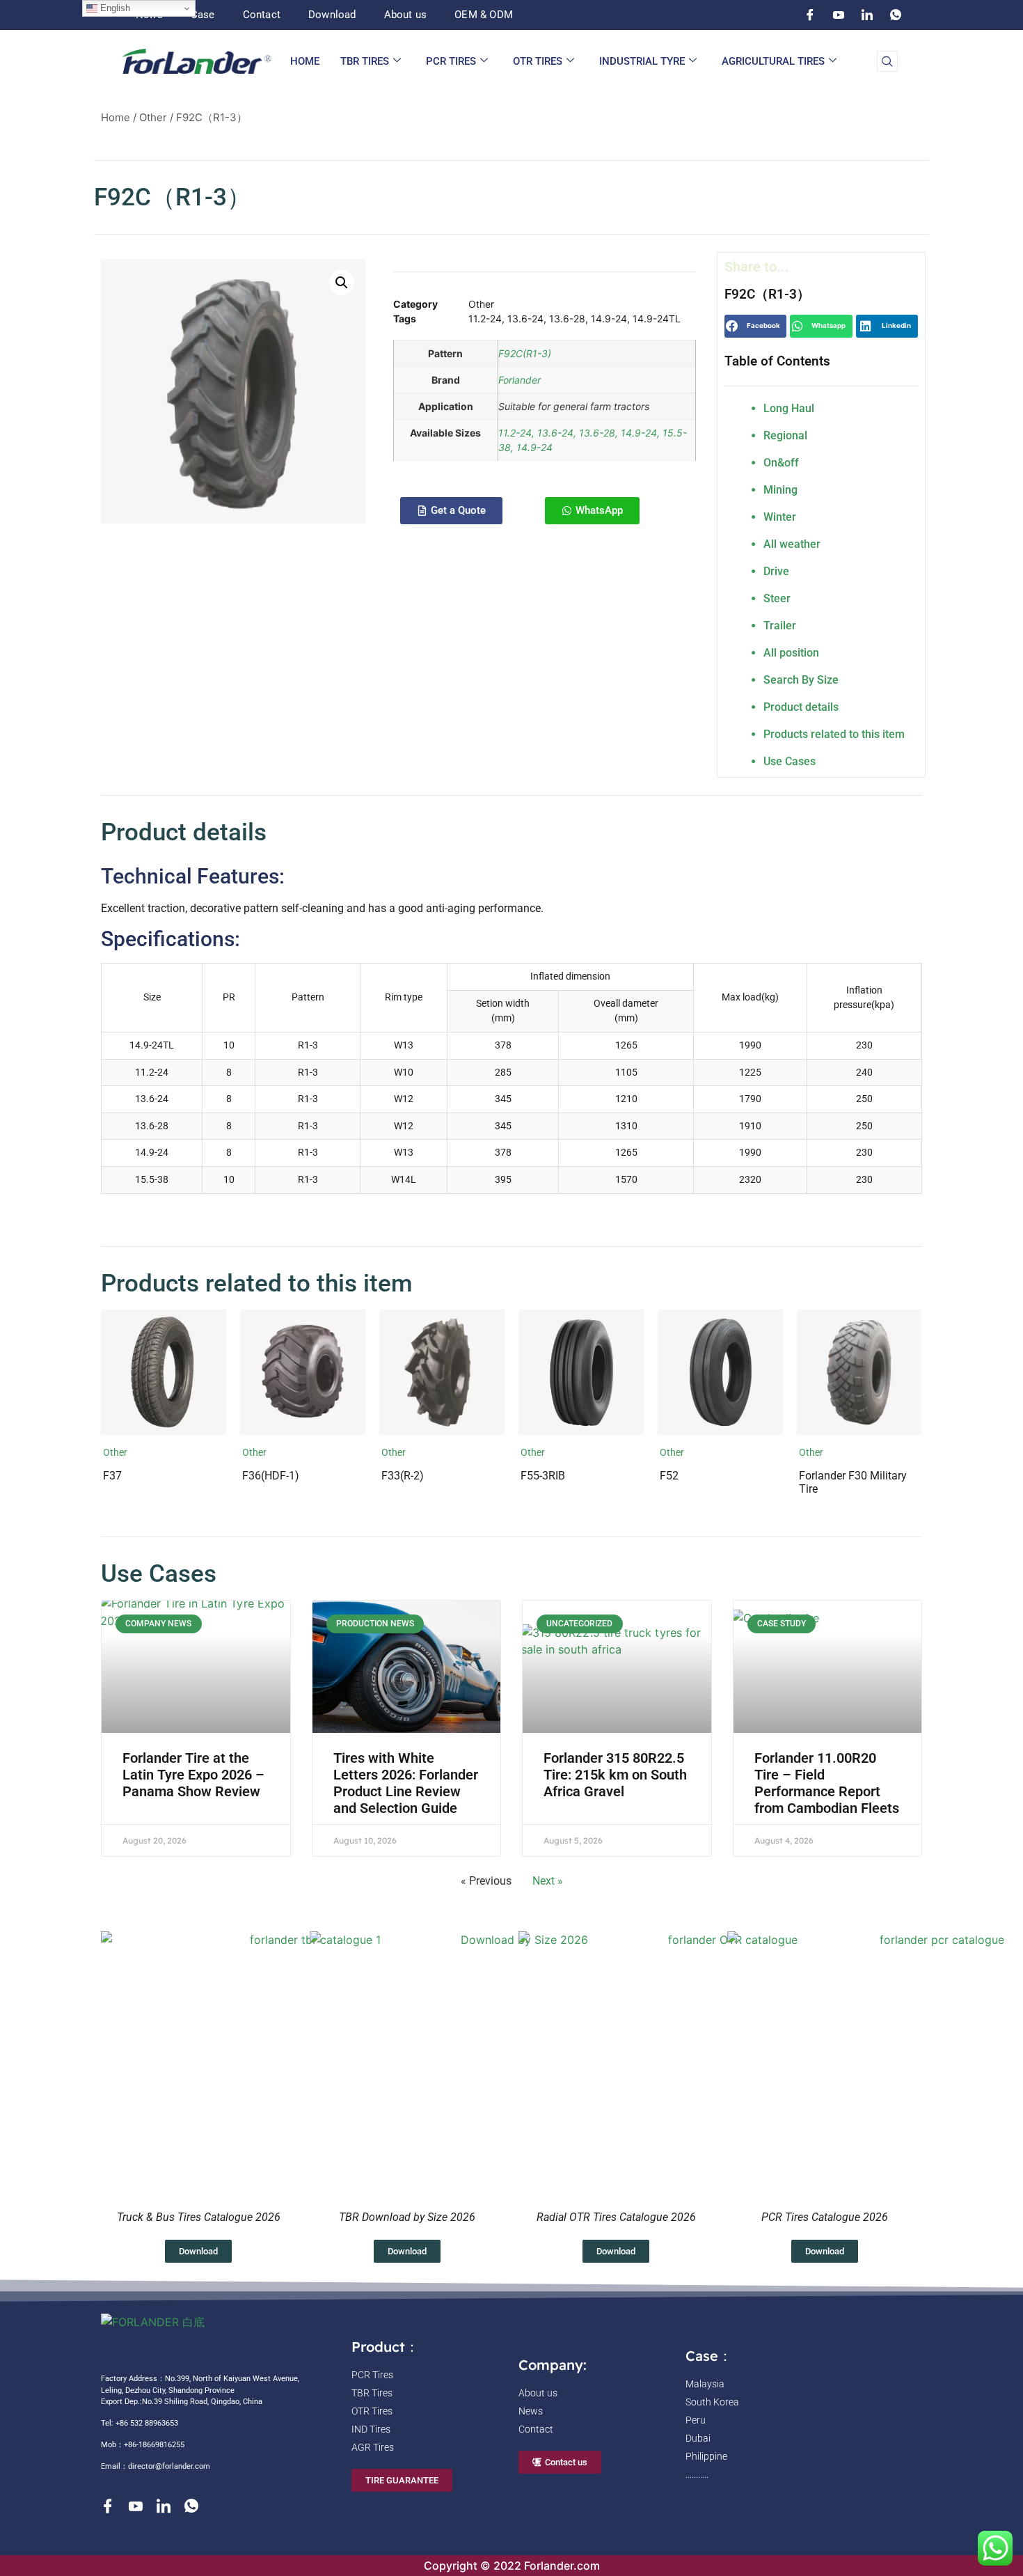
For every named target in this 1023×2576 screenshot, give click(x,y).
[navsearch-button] (887, 61)
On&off (781, 463)
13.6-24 (525, 319)
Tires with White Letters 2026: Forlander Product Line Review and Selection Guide (406, 1783)
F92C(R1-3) (525, 353)
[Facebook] (810, 15)
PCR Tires (451, 61)
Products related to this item (834, 734)
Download (332, 15)
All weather (792, 544)
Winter (780, 517)
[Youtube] (839, 15)
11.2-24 (485, 319)
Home (305, 61)
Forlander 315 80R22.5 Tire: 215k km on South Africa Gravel (615, 1775)
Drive (776, 571)
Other (153, 117)
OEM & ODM (484, 15)
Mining (780, 490)
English (114, 8)
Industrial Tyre (642, 61)
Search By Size (801, 680)
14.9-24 (609, 319)
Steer (777, 598)
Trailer (780, 626)
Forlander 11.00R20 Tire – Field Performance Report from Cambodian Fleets (827, 1783)
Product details (801, 707)
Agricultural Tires (773, 61)
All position (791, 653)
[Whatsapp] (896, 15)
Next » (548, 1881)
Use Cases (790, 761)
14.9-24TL (657, 319)
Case (203, 15)
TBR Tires (365, 61)
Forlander (520, 380)
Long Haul (789, 408)
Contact (262, 15)
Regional (785, 435)
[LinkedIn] (867, 15)
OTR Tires (538, 61)
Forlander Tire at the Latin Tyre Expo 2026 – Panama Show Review (193, 1775)
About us (406, 15)
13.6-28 (567, 319)
